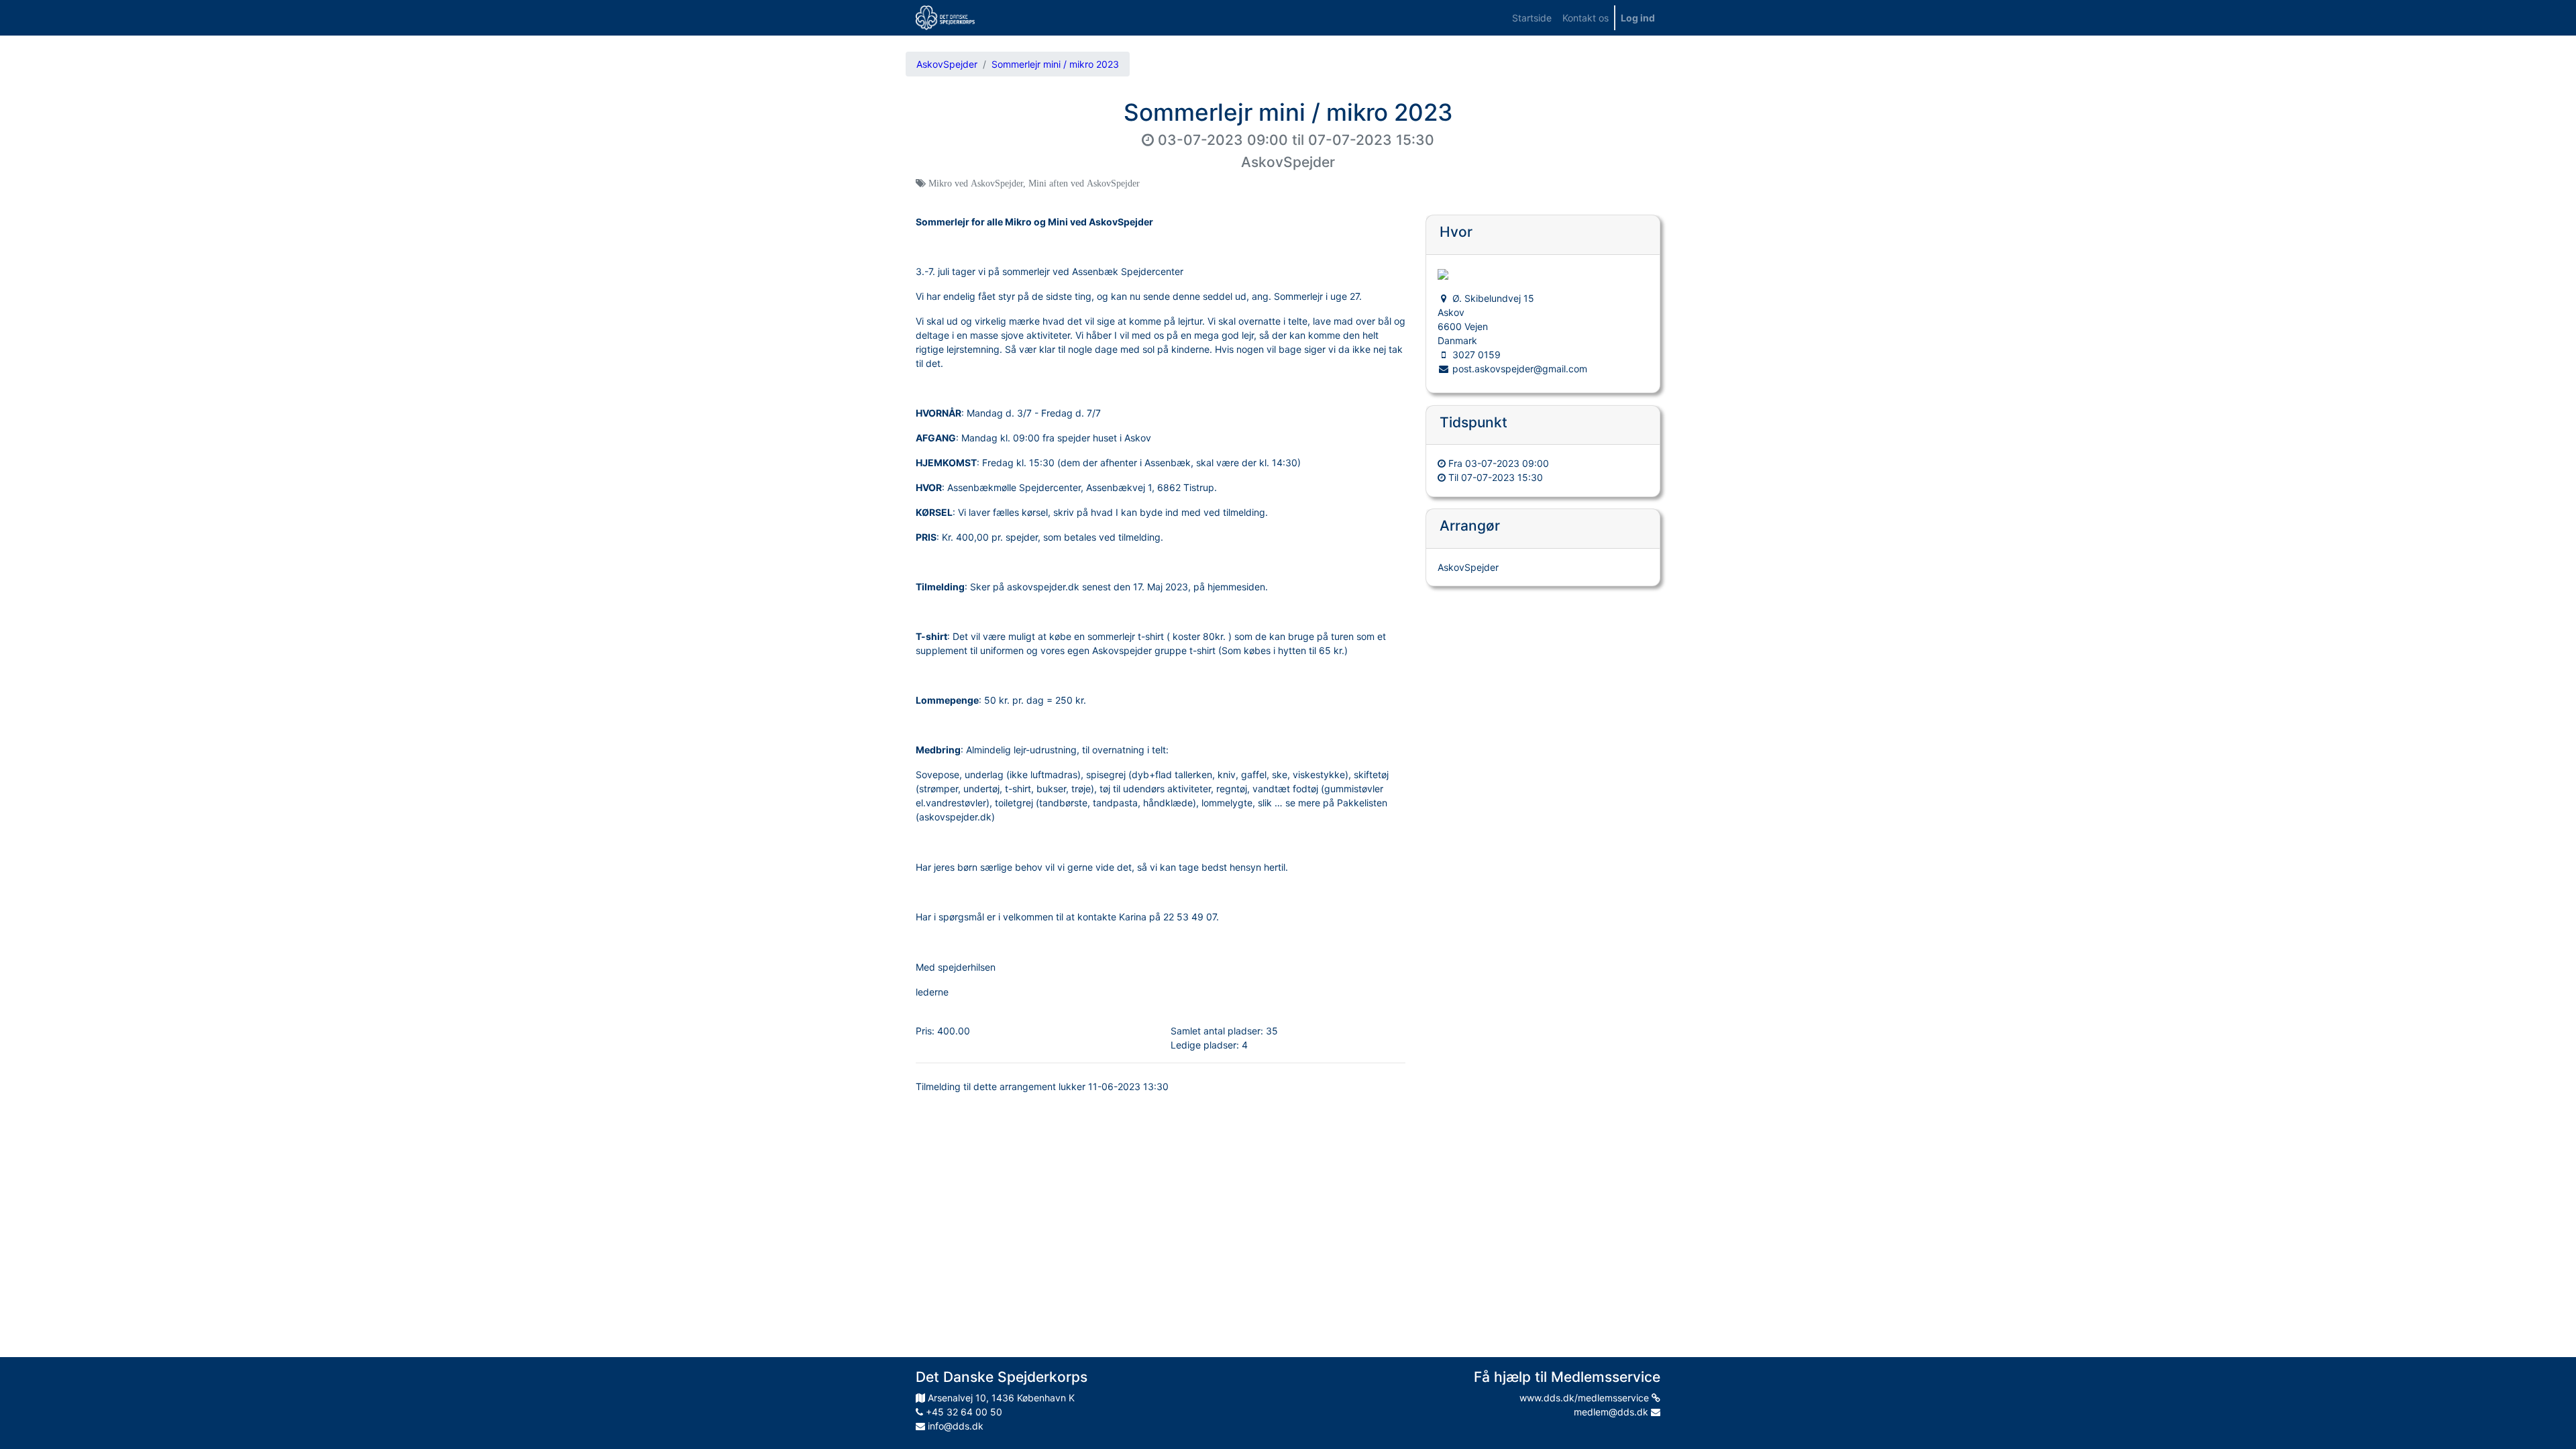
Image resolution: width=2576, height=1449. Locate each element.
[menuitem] (1532, 18)
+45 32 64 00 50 (963, 1412)
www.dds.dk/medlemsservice (1586, 1398)
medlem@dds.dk (1612, 1412)
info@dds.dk (954, 1426)
